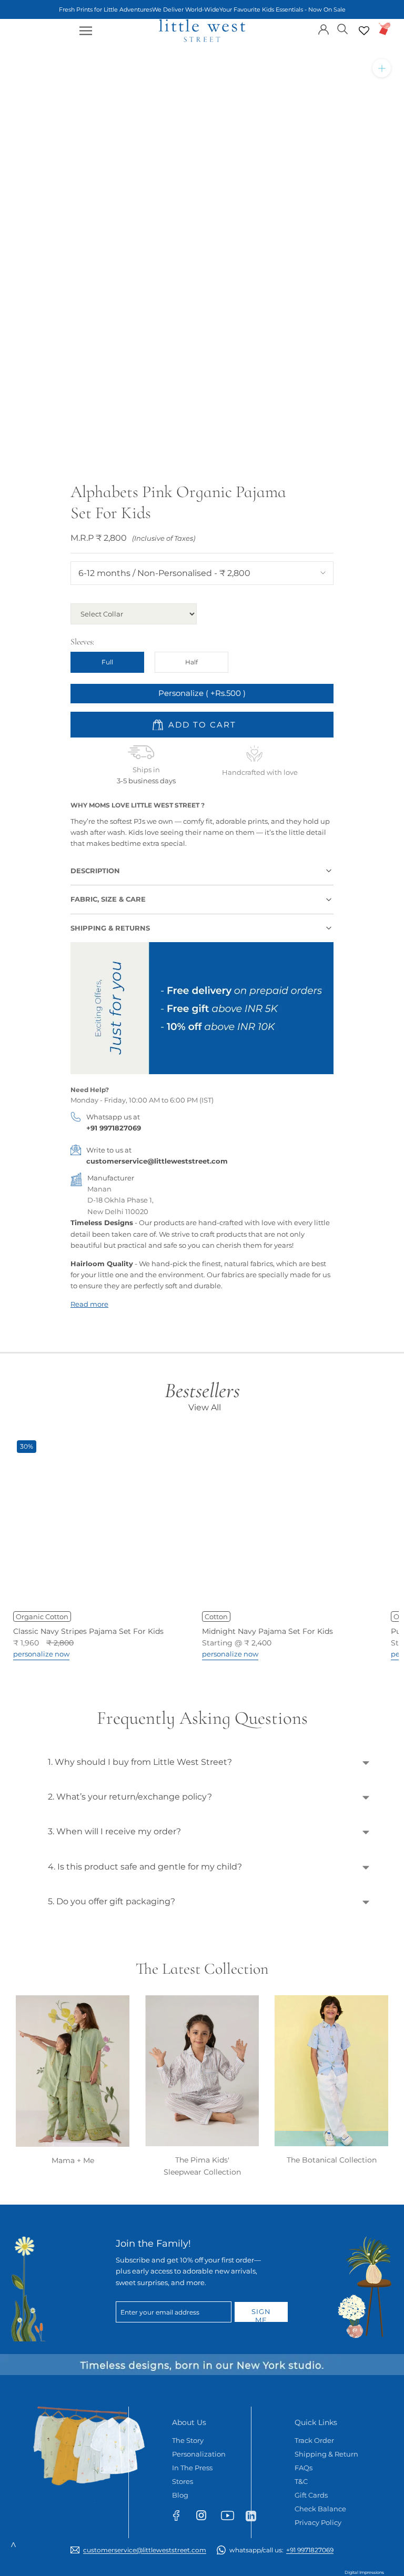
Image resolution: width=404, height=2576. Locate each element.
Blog (180, 2495)
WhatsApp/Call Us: (281, 2550)
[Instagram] (206, 2517)
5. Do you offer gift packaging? (112, 1901)
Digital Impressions (364, 2572)
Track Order (314, 2440)
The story (188, 2440)
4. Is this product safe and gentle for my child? (145, 1867)
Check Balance (320, 2509)
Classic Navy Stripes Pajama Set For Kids (88, 1631)
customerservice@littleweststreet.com (157, 1161)
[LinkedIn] (255, 2516)
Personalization (199, 2454)
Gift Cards (311, 2495)
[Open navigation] (86, 31)
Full (107, 662)
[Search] (343, 28)
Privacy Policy (318, 2522)
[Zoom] (382, 68)
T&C (301, 2481)
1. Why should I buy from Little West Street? (140, 1762)
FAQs (304, 2468)
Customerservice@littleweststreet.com (145, 2550)
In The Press (192, 2468)
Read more (89, 1304)
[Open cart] (385, 29)
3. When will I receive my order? (114, 1831)
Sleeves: (82, 642)
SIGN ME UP (261, 2315)
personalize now (41, 1654)
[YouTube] (231, 2518)
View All (205, 1407)
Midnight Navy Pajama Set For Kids (267, 1631)
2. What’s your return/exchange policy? (130, 1797)
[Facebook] (181, 2518)
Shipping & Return (326, 2454)
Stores (183, 2481)
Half (191, 662)
